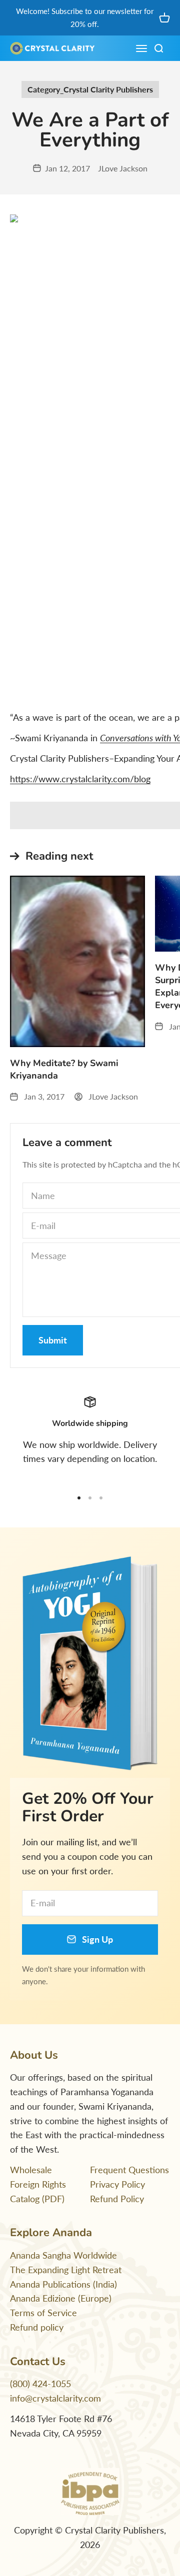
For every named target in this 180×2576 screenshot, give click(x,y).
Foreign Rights (38, 2184)
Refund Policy (117, 2199)
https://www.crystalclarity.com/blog (80, 779)
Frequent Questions (129, 2170)
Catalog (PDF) (37, 2199)
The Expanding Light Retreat (66, 2270)
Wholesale (31, 2170)
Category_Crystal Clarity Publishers (90, 89)
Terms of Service (43, 2313)
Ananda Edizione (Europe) (61, 2298)
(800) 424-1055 (40, 2384)
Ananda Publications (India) (63, 2284)
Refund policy (37, 2327)
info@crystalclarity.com (55, 2398)
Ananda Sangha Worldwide (63, 2255)
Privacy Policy (117, 2184)
